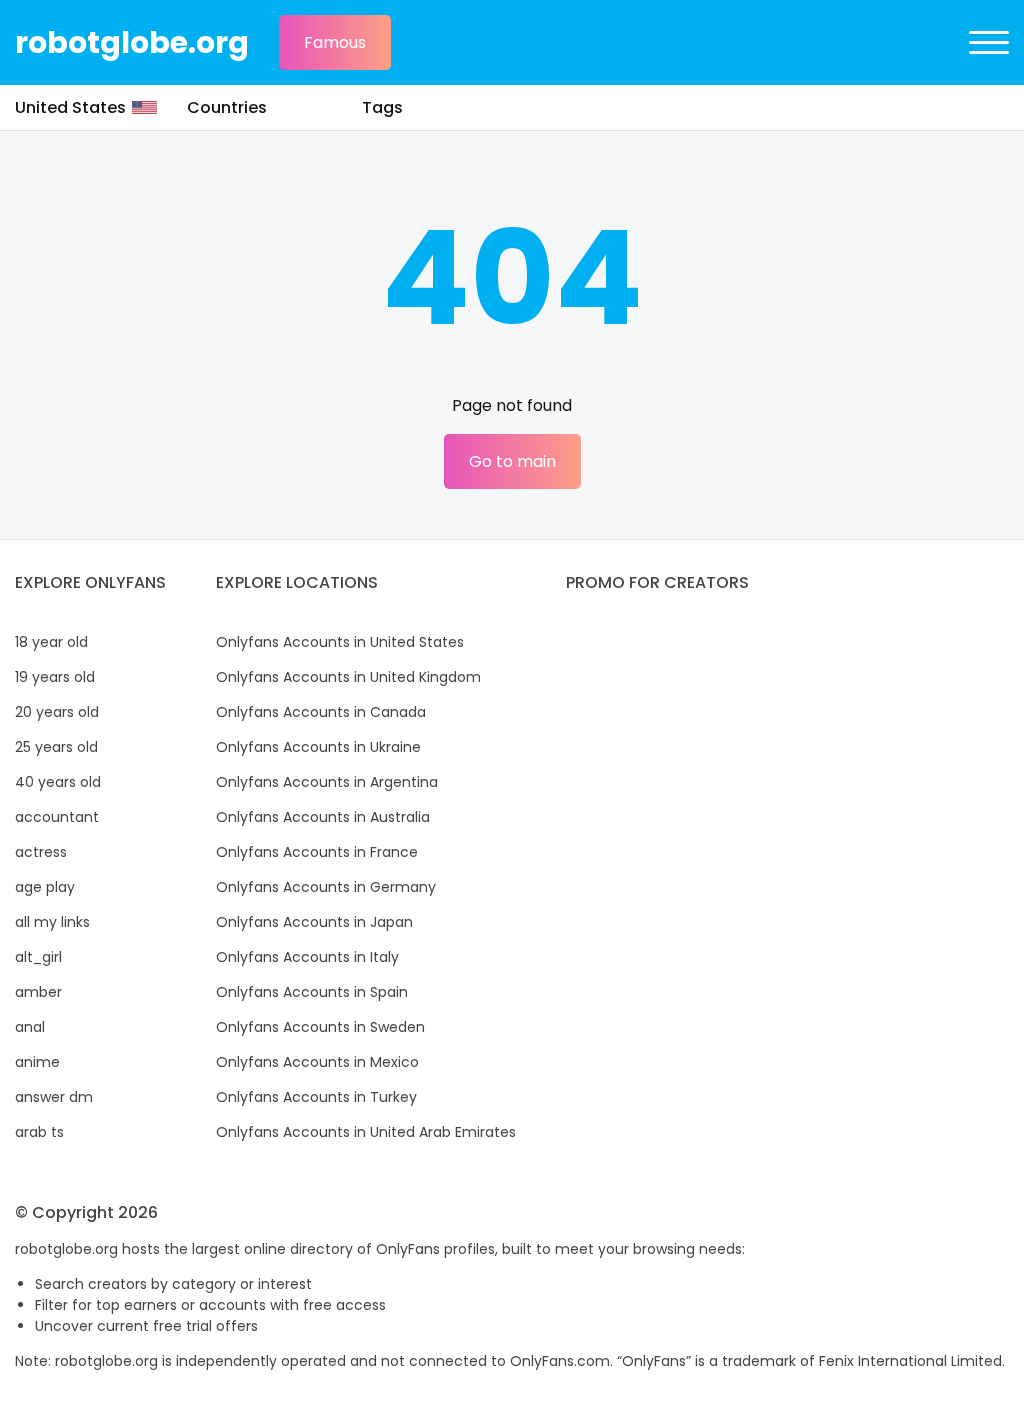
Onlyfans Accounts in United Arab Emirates (366, 1132)
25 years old (56, 747)
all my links (52, 922)
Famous (335, 42)
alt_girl (38, 957)
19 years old (55, 677)
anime (37, 1062)
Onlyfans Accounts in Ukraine (318, 747)
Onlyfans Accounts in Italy (307, 957)
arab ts (39, 1132)
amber (38, 992)
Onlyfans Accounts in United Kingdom (348, 677)
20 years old (57, 712)
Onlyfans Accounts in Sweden (320, 1027)
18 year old (51, 642)
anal (30, 1027)
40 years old (58, 782)
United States (70, 107)
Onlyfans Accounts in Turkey (316, 1097)
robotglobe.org (132, 42)
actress (41, 852)
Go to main (512, 461)
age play (45, 887)
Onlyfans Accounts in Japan (314, 922)
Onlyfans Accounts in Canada (321, 712)
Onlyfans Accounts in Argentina (327, 782)
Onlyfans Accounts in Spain (312, 992)
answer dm (54, 1097)
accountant (57, 817)
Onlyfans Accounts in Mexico (317, 1062)
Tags (382, 107)
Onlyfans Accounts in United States (340, 642)
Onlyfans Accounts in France (317, 852)
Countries (227, 107)
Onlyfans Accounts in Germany (326, 887)
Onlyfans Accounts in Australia (323, 817)
